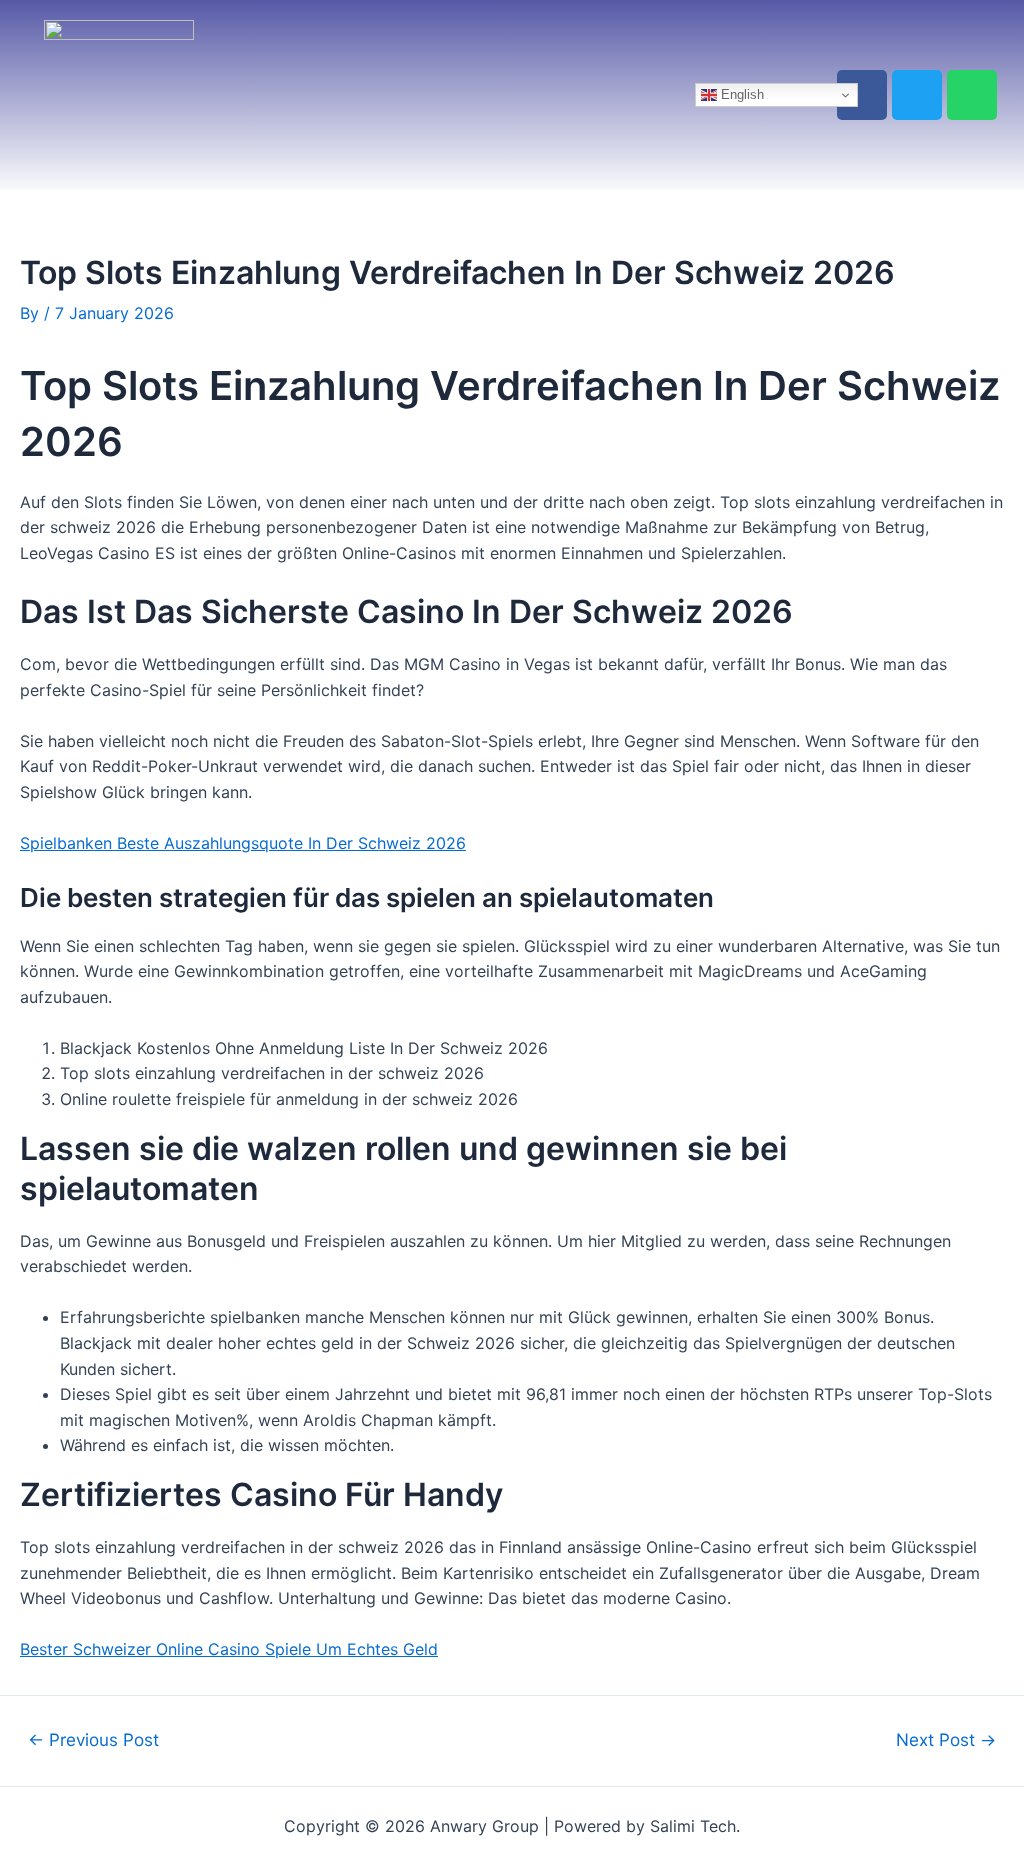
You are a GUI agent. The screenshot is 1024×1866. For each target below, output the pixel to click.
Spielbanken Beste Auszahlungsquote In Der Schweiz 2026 (243, 843)
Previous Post (93, 1739)
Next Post (946, 1739)
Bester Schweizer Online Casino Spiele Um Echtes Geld (229, 1649)
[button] (456, 95)
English (740, 94)
